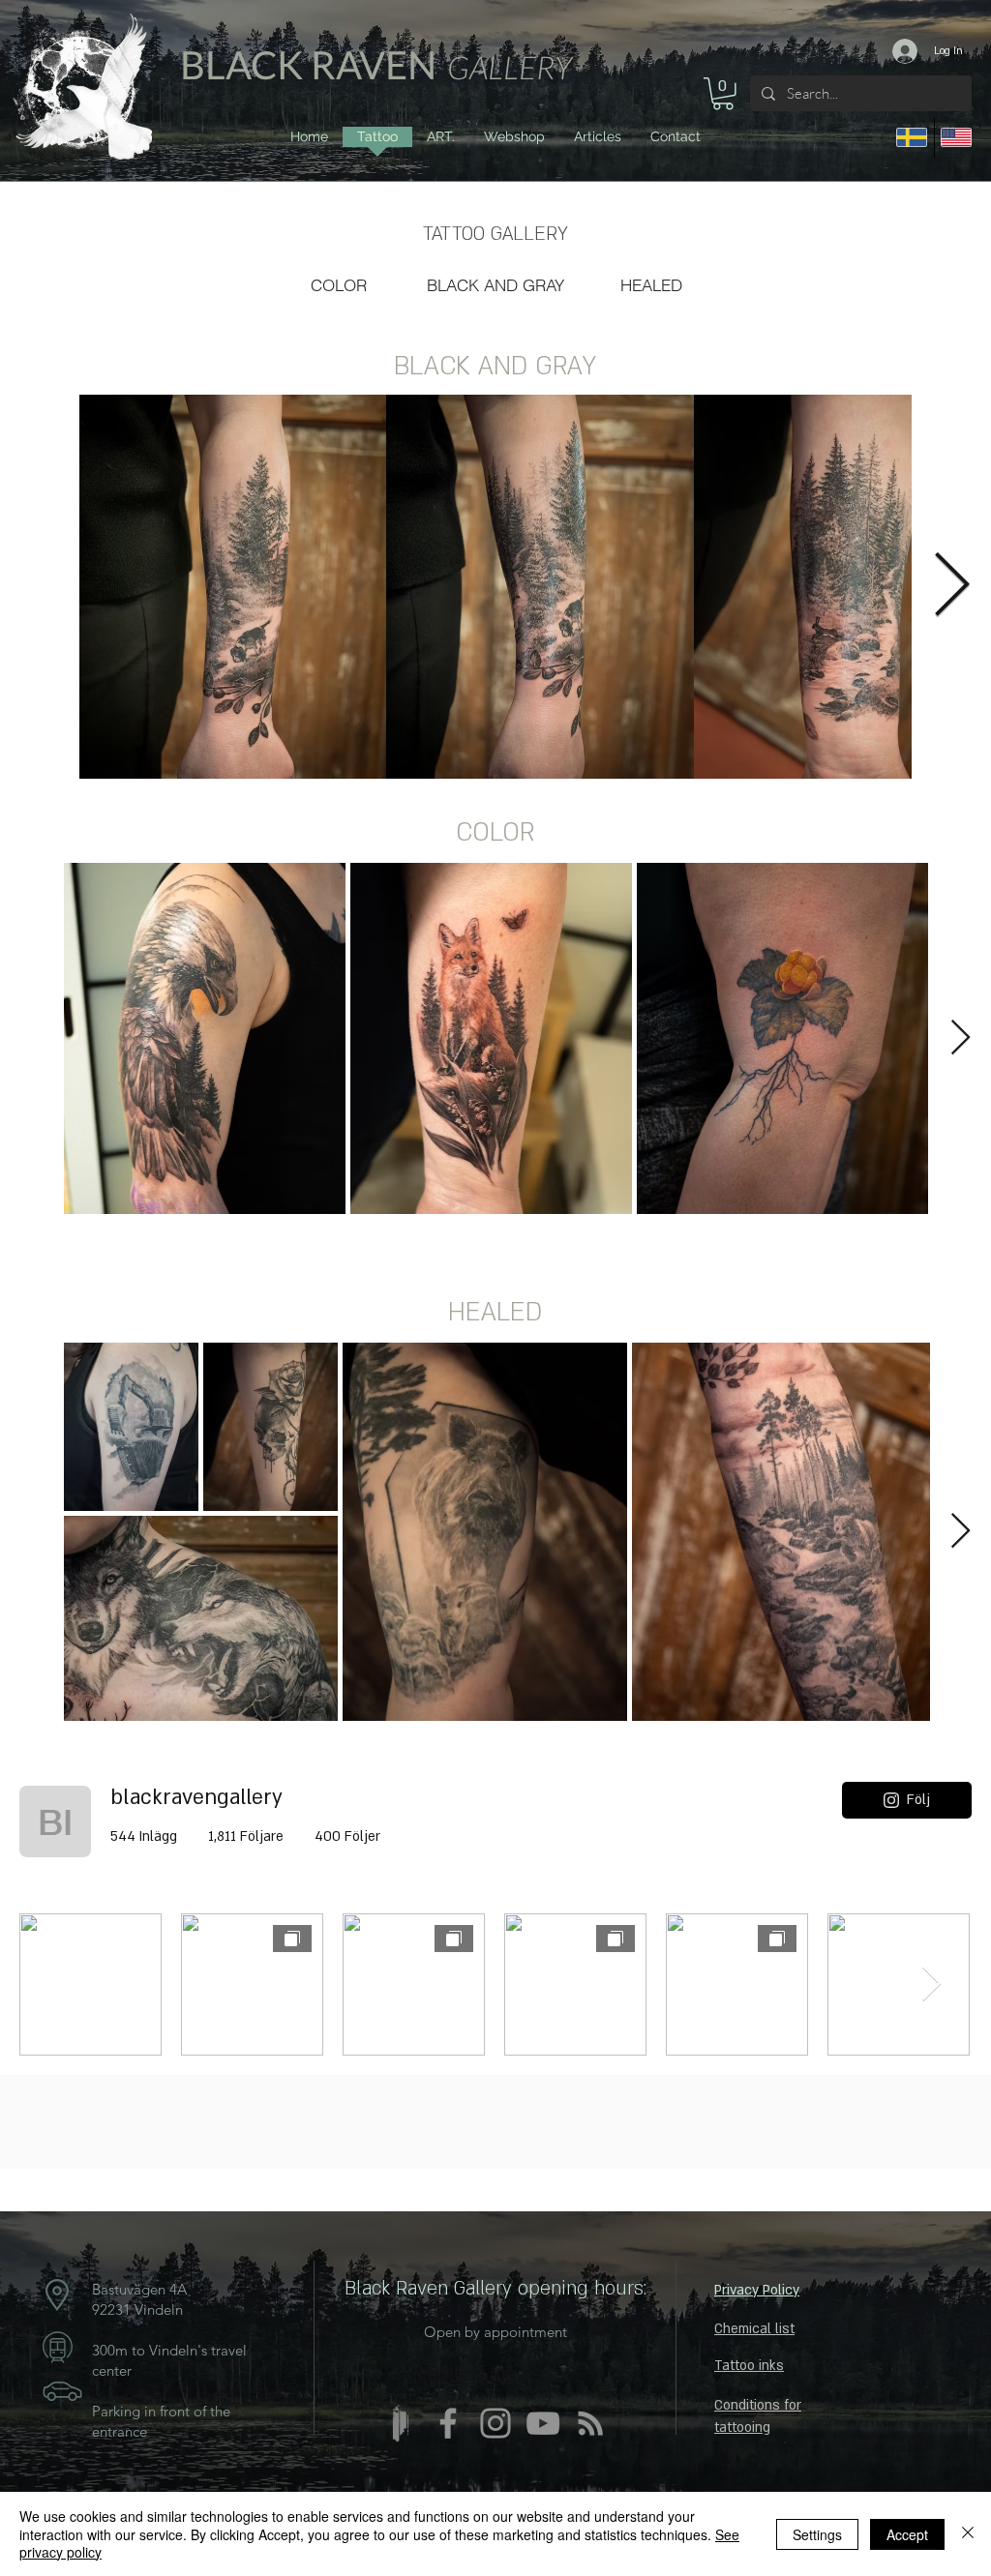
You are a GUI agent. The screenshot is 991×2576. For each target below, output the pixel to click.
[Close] (968, 2534)
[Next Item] (951, 586)
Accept (907, 2534)
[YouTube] (543, 2423)
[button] (723, 94)
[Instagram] (495, 2423)
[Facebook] (448, 2423)
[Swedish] (912, 138)
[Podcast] (590, 2423)
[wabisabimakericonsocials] (401, 2423)
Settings (817, 2534)
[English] (957, 138)
